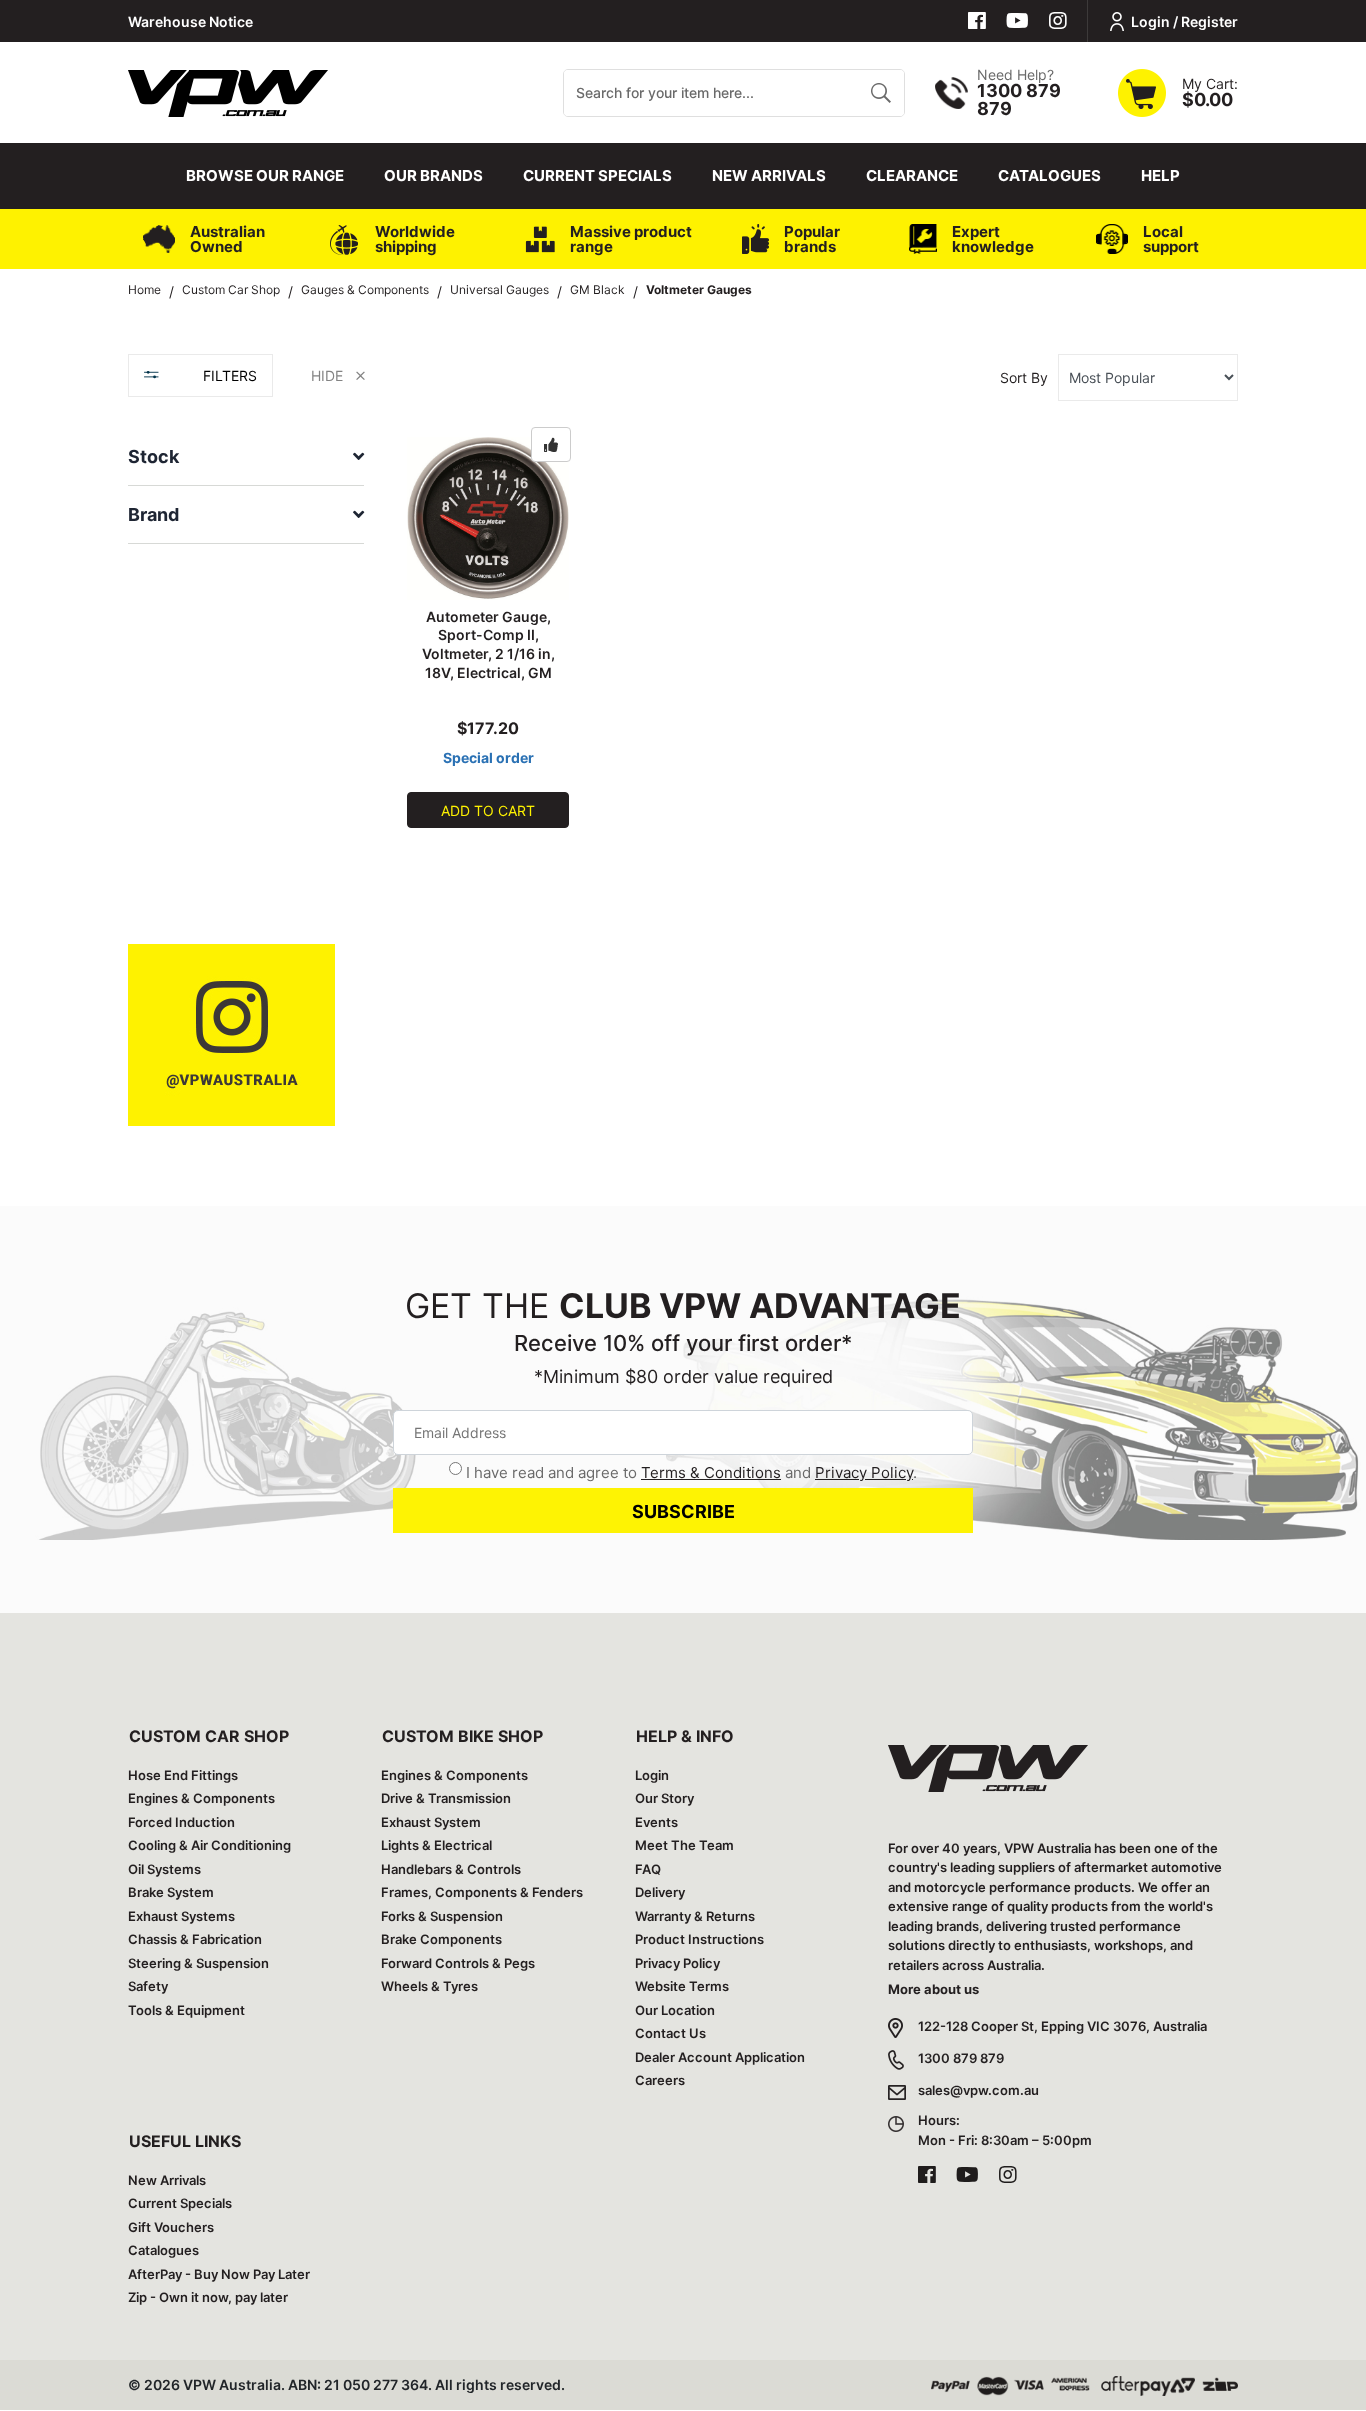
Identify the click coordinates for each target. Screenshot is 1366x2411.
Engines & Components (201, 1798)
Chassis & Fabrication (195, 1939)
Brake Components (441, 1939)
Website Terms (682, 1986)
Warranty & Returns (695, 1916)
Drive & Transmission (446, 1798)
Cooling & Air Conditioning (209, 1845)
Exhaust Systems (181, 1916)
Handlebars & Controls (451, 1869)
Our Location (675, 2010)
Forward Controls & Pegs (458, 1963)
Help (1160, 175)
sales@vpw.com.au (978, 2090)
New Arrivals (769, 175)
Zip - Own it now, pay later (208, 2297)
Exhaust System (431, 1822)
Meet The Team (684, 1845)
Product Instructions (699, 1939)
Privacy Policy (864, 1472)
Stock (153, 456)
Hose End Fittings (183, 1775)
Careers (660, 2080)
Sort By (1024, 377)
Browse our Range (265, 175)
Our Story (664, 1798)
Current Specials (597, 175)
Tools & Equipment (186, 2010)
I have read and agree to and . (691, 1472)
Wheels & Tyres (429, 1986)
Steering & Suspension (198, 1963)
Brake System (171, 1892)
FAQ (648, 1869)
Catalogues (1049, 175)
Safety (148, 1986)
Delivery (660, 1892)
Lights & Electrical (436, 1845)
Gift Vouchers (171, 2227)
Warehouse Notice (190, 21)
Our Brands (433, 175)
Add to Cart (488, 810)
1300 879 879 (961, 2058)
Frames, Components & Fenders (482, 1892)
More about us (933, 1989)
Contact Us (670, 2033)
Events (656, 1822)
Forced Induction (181, 1822)
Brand (153, 514)
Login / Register (1184, 21)
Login (652, 1775)
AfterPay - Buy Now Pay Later (219, 2274)
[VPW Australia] (228, 90)
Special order (488, 757)
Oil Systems (164, 1869)
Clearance (912, 175)
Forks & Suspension (442, 1916)
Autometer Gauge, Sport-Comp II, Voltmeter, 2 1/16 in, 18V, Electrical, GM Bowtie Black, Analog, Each (488, 663)
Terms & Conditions (711, 1472)
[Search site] (880, 93)
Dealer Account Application (720, 2057)
